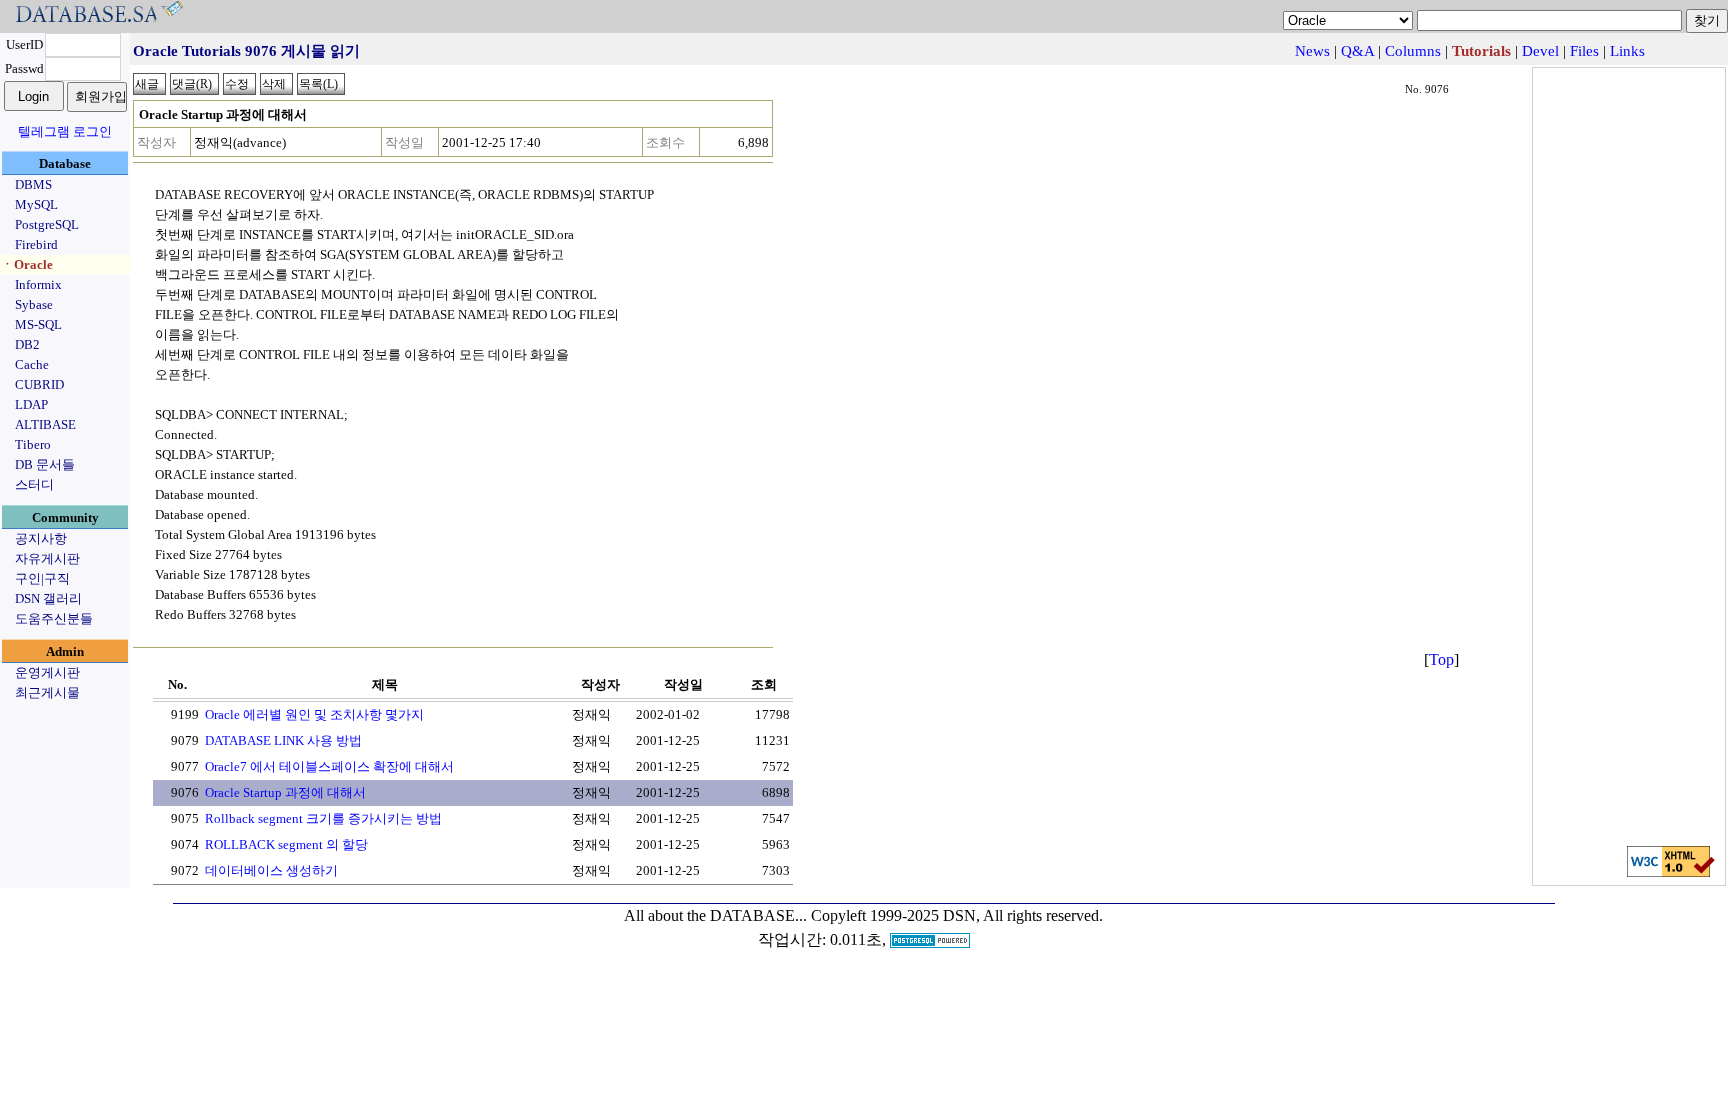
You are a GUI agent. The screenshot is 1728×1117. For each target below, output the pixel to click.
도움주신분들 (54, 618)
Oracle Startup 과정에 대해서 (285, 792)
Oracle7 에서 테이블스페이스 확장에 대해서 (329, 766)
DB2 (27, 344)
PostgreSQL (47, 224)
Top (1441, 659)
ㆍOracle (27, 264)
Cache (32, 364)
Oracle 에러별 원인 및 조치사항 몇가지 (314, 714)
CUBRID (39, 384)
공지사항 (41, 538)
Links (1627, 51)
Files (1584, 51)
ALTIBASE (45, 424)
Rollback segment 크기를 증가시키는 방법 (323, 818)
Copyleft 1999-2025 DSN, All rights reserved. (957, 915)
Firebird (36, 244)
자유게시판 (47, 558)
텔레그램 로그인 (65, 131)
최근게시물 (47, 692)
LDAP (31, 404)
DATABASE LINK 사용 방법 (283, 740)
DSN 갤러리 (48, 598)
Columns (1413, 51)
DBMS (33, 184)
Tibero (33, 444)
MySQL (36, 204)
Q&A (1357, 51)
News (1312, 51)
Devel (1540, 51)
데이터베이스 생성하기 (271, 870)
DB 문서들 (45, 464)
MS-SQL (38, 324)
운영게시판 (47, 672)
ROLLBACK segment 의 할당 (286, 844)
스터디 (34, 484)
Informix (38, 284)
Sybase (34, 304)
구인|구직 (42, 578)
